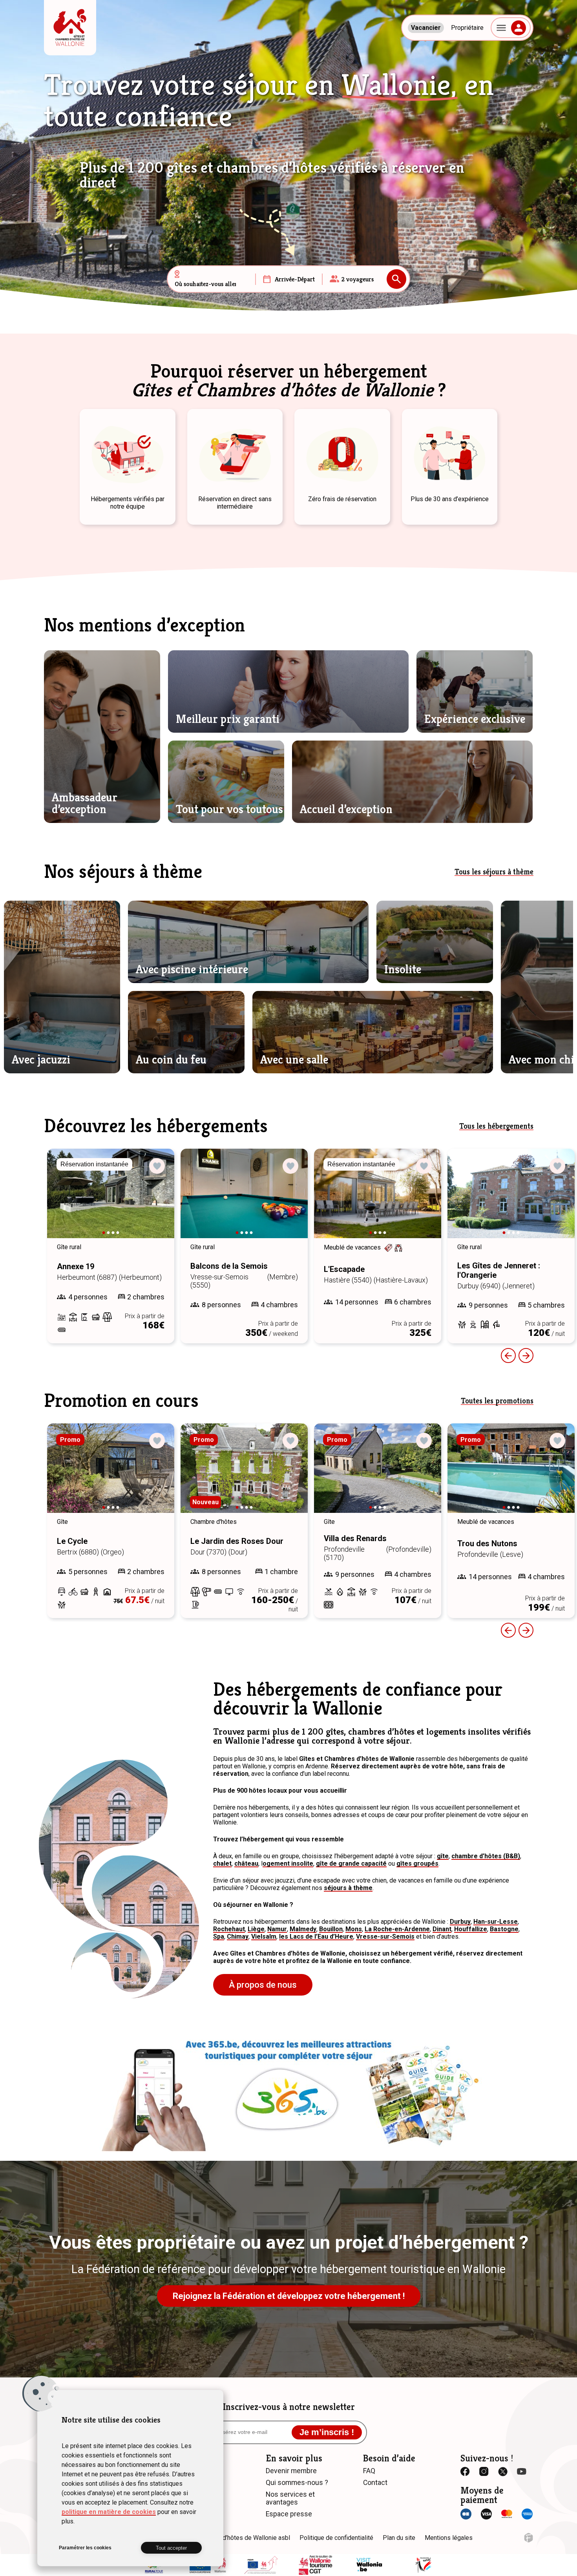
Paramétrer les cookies (85, 2548)
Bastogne (504, 1929)
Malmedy (303, 1929)
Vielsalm (264, 1937)
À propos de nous (263, 1985)
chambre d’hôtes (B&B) (486, 1856)
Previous (508, 1356)
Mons (354, 1929)
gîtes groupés (417, 1864)
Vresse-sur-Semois (385, 1937)
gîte (443, 1856)
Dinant (442, 1929)
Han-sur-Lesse (496, 1922)
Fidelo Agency (529, 2538)
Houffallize (471, 1929)
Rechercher (396, 279)
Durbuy (460, 1922)
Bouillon (331, 1929)
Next (157, 1201)
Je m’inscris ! (327, 2432)
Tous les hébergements (496, 1126)
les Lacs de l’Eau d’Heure (316, 1937)
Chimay (238, 1937)
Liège (256, 1929)
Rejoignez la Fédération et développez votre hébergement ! (289, 2296)
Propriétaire (467, 28)
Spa (219, 1937)
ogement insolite (288, 1864)
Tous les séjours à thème (494, 872)
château (246, 1864)
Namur (277, 1929)
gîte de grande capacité (351, 1864)
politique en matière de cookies (109, 2512)
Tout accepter (171, 2548)
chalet (222, 1864)
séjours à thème (348, 1888)
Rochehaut (229, 1929)
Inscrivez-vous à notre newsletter (289, 2407)
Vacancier (426, 28)
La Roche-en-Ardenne (397, 1929)
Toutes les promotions (497, 1401)
